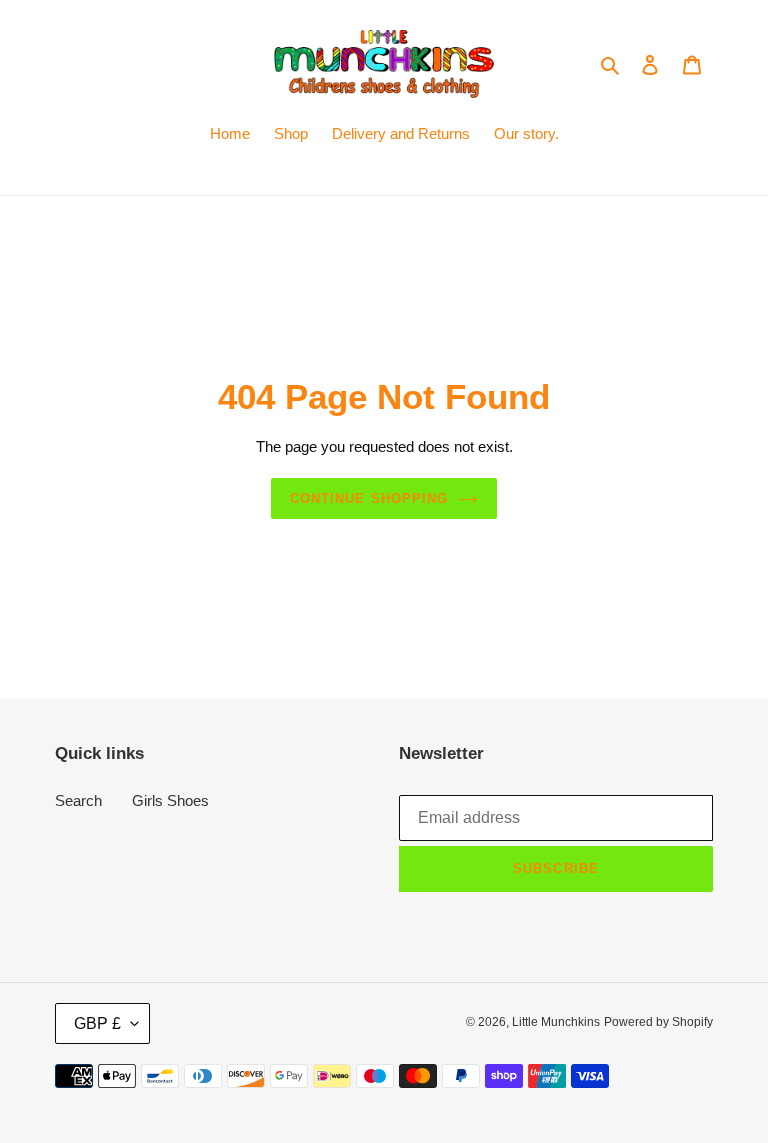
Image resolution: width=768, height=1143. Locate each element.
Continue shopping (369, 498)
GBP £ (97, 1023)
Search (78, 800)
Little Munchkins (556, 1022)
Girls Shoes (170, 800)
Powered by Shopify (658, 1022)
